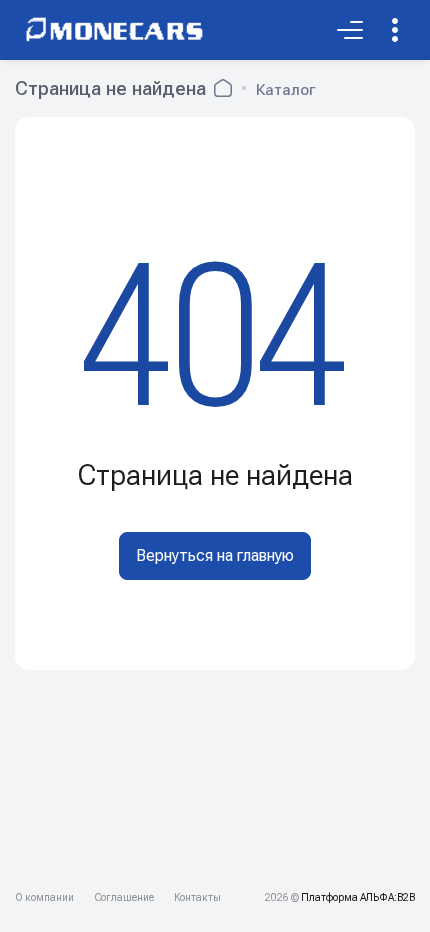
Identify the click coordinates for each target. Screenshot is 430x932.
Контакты (197, 897)
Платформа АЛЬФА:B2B (358, 897)
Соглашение (124, 897)
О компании (44, 897)
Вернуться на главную (215, 555)
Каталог (285, 90)
